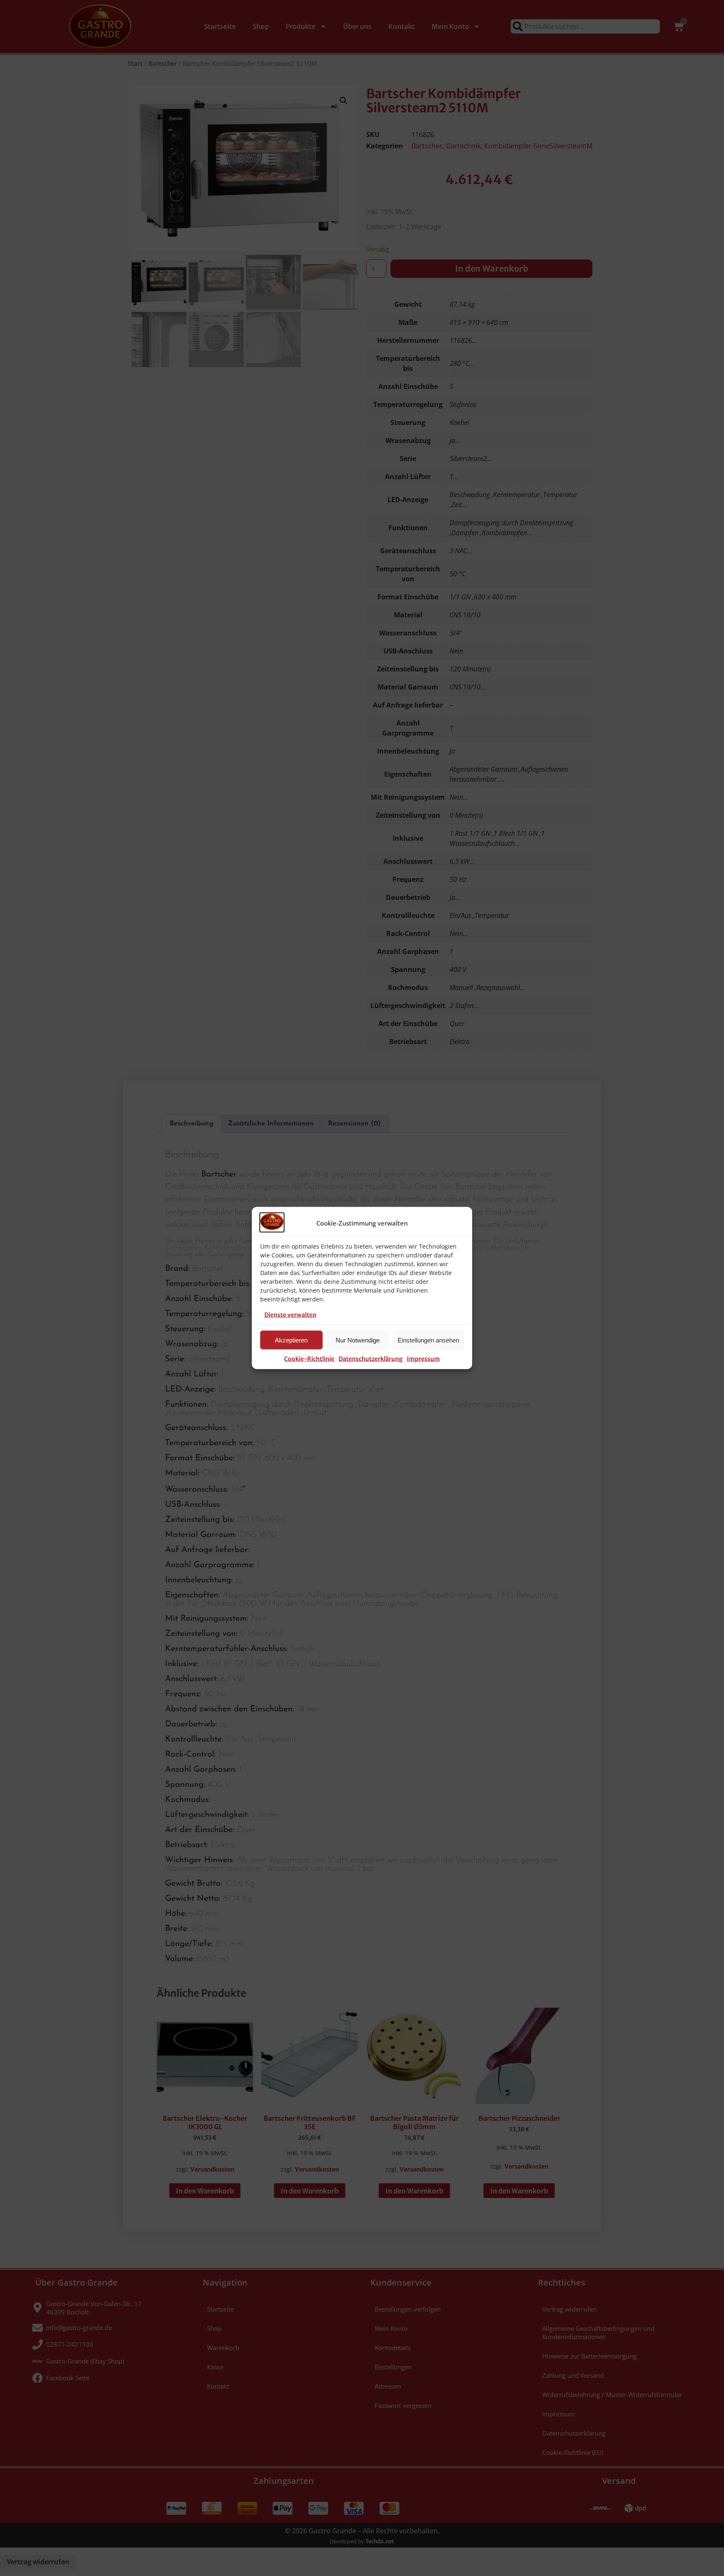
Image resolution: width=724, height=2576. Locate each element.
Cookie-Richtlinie (309, 1359)
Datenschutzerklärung (371, 1359)
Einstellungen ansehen (428, 1340)
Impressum (423, 1359)
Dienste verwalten (290, 1315)
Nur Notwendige (358, 1340)
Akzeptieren (291, 1340)
